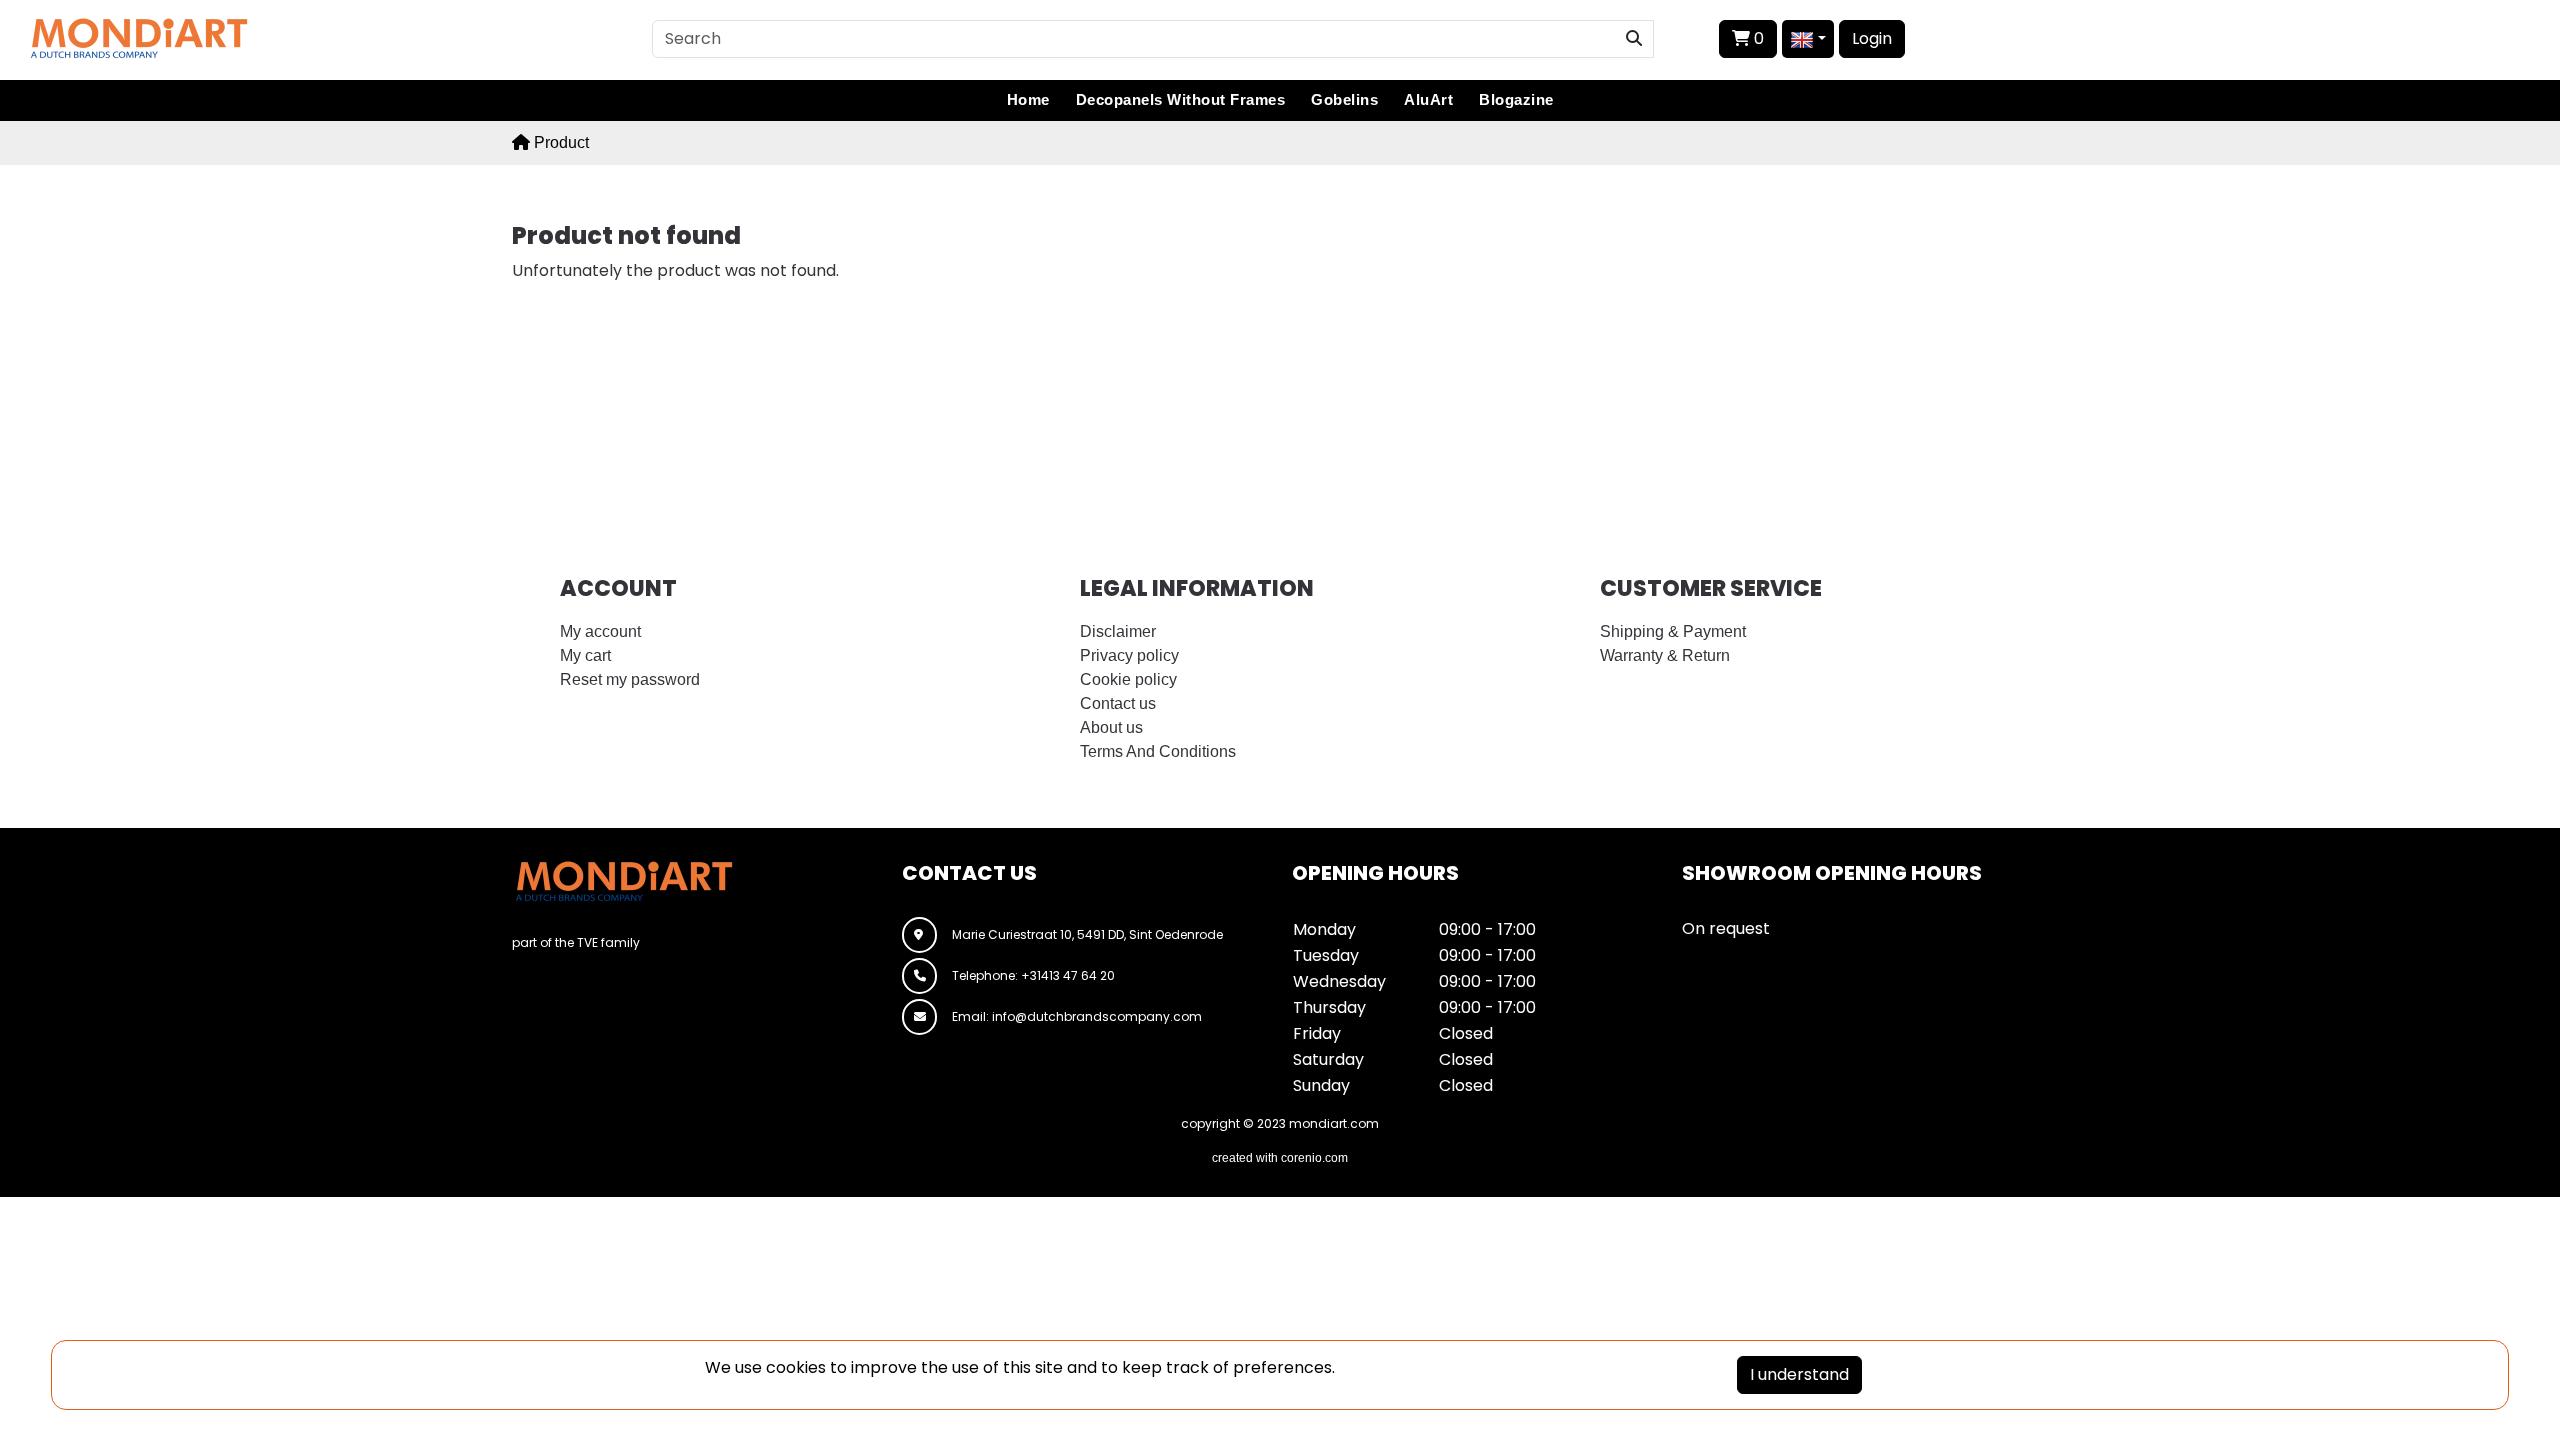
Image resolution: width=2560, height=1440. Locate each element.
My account (600, 631)
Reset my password (630, 679)
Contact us (1118, 703)
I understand (1799, 1374)
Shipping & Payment (1673, 631)
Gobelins (1344, 99)
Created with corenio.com (1280, 1158)
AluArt (1428, 99)
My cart (585, 655)
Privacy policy (1129, 655)
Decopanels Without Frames (1181, 99)
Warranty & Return (1665, 655)
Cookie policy (1128, 679)
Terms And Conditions (1158, 751)
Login (1872, 38)
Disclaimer (1118, 631)
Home (1028, 99)
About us (1111, 727)
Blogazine (1516, 99)
